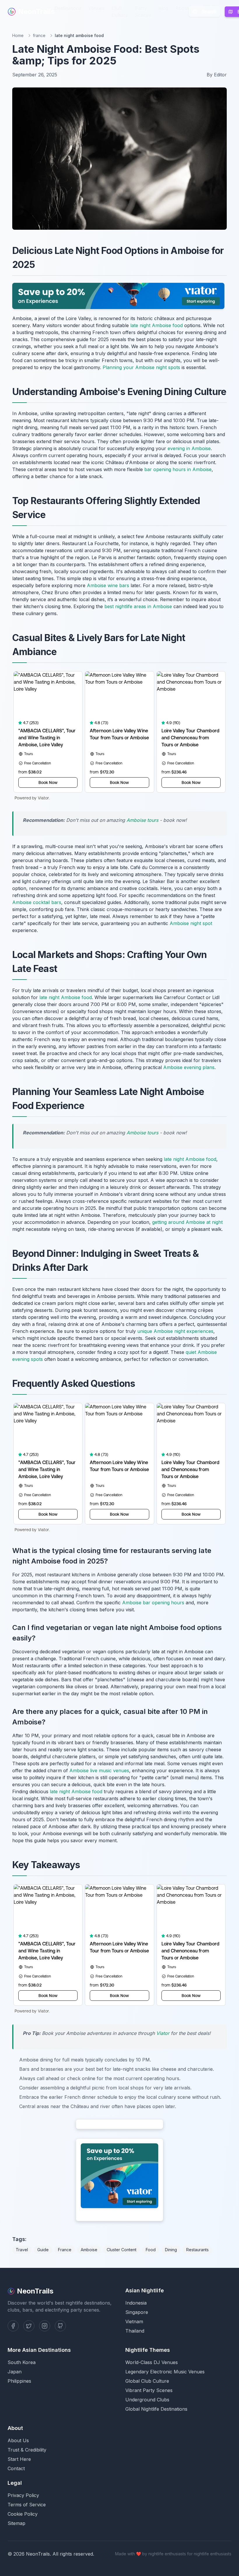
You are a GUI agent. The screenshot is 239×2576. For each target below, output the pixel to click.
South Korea (22, 2362)
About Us (18, 2440)
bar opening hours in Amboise (178, 469)
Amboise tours (142, 820)
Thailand (135, 2331)
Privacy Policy (23, 2495)
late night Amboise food (157, 325)
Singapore (137, 2312)
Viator (163, 2033)
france (39, 35)
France (65, 2250)
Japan (15, 2372)
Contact (16, 2468)
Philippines (19, 2381)
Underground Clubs (147, 2400)
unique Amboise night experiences (175, 1331)
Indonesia (136, 2303)
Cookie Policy (23, 2514)
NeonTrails (36, 12)
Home (18, 35)
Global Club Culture (147, 2381)
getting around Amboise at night (187, 1222)
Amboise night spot (191, 923)
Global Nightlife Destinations (156, 2409)
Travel (22, 2250)
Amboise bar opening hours (153, 1603)
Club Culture (120, 12)
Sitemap (16, 2523)
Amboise (89, 2250)
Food (151, 2250)
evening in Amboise (189, 448)
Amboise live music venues (99, 1770)
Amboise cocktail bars (37, 902)
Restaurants (197, 2250)
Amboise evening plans (189, 1067)
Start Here (19, 2459)
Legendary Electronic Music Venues (165, 2372)
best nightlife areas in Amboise (138, 606)
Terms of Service (27, 2505)
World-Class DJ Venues (152, 2362)
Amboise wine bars (108, 585)
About (182, 8)
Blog (163, 8)
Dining (171, 2250)
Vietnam (134, 2321)
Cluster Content (122, 2250)
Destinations (68, 8)
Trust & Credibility (27, 2450)
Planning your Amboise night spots (141, 367)
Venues (96, 8)
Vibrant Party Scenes (149, 2390)
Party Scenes (143, 12)
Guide (43, 2250)
